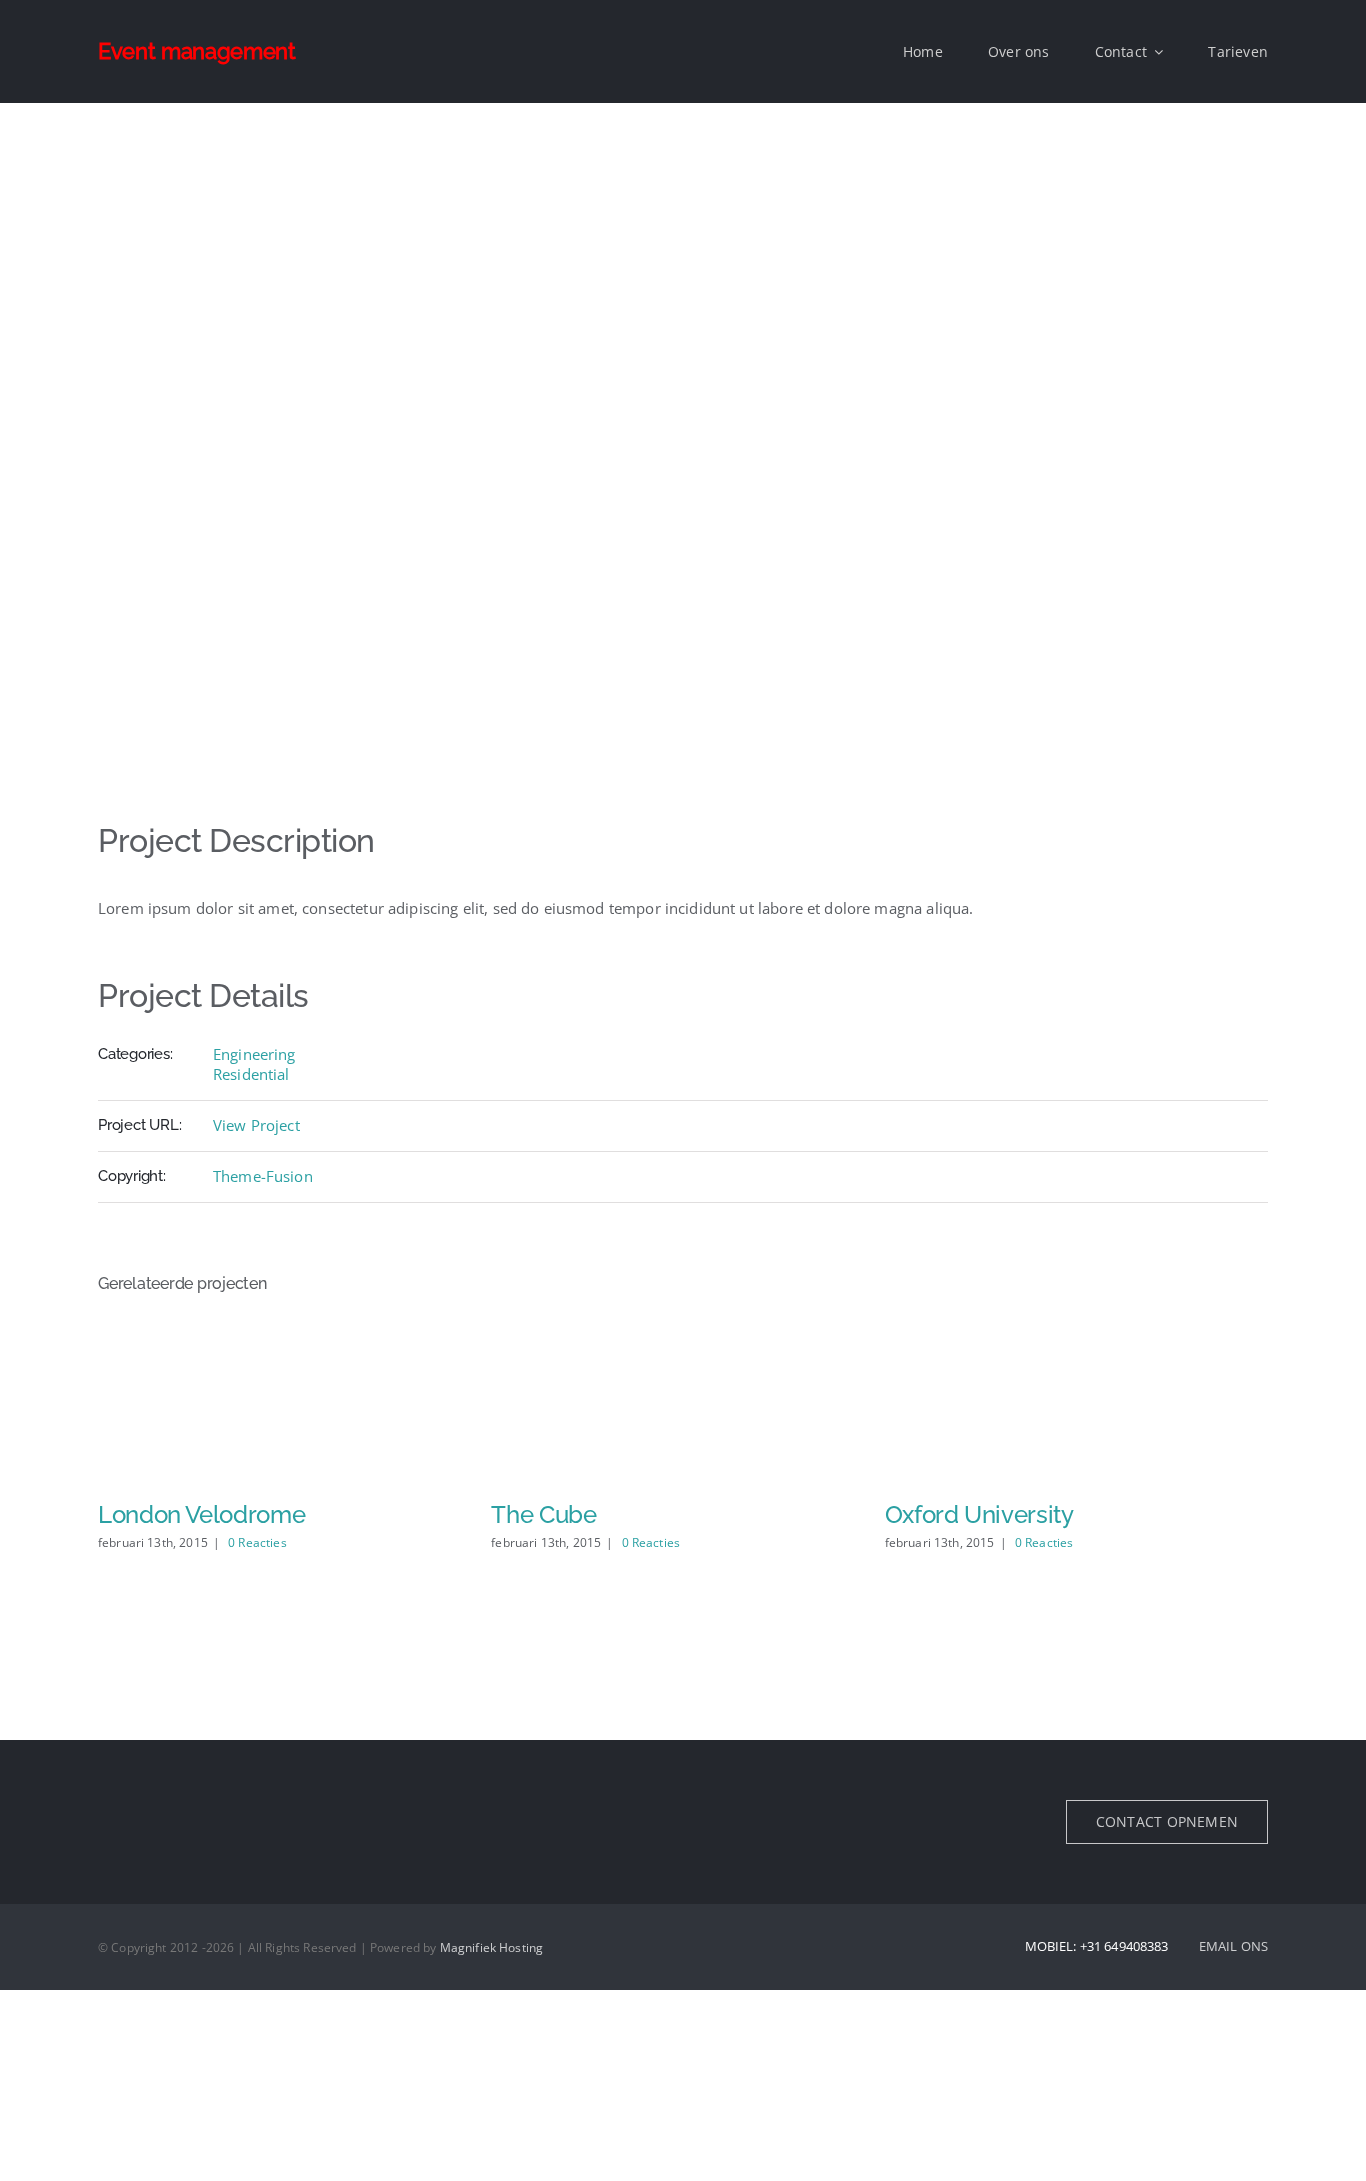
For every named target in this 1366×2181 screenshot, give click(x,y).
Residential (251, 1074)
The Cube (543, 1514)
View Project (256, 1125)
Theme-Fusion (263, 1176)
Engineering (254, 1054)
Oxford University (979, 1514)
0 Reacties (257, 1542)
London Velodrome (201, 1514)
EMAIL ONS (1233, 1946)
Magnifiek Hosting (492, 1947)
